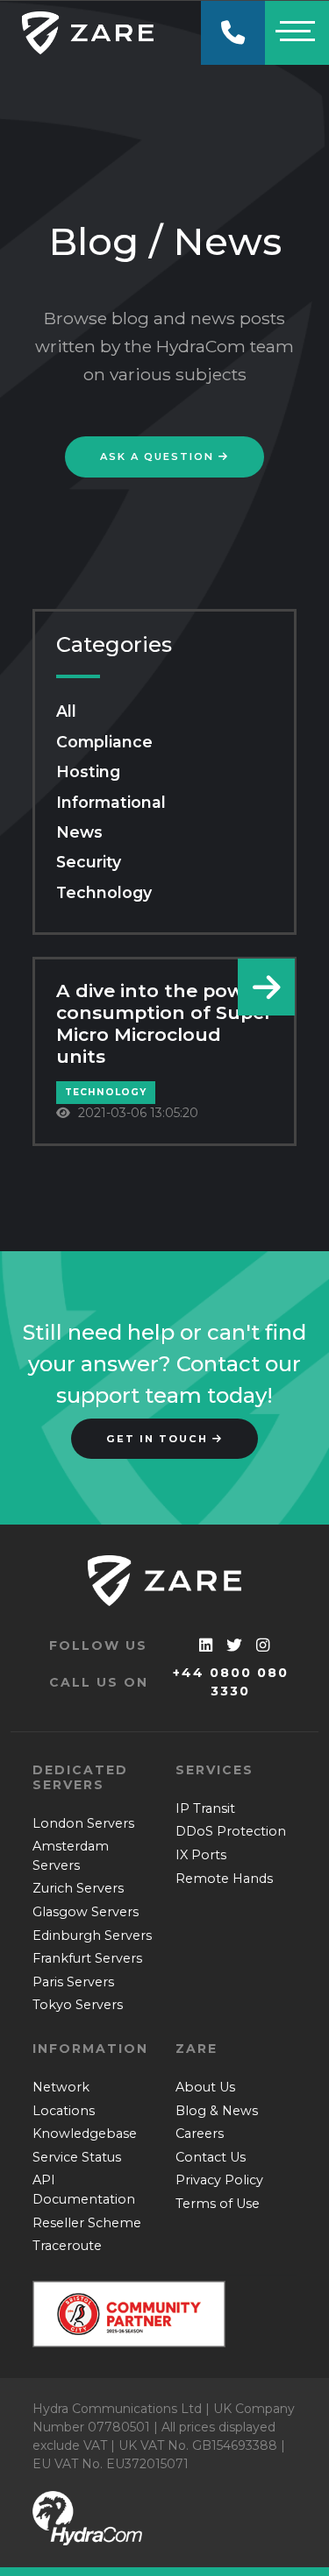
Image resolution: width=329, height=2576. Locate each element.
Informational (111, 802)
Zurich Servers (78, 1888)
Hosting (88, 771)
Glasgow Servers (86, 1912)
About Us (205, 2087)
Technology (104, 892)
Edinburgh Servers (92, 1936)
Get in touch (159, 1439)
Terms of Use (218, 2204)
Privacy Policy (219, 2180)
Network (61, 2087)
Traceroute (67, 2246)
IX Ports (201, 1855)
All (66, 711)
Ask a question (159, 456)
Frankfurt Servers (87, 1958)
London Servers (83, 1823)
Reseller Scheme (87, 2223)
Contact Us (211, 2157)
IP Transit (205, 1808)
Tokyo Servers (78, 2005)
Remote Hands (224, 1879)
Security (89, 862)
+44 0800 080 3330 (231, 1682)
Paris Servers (73, 1982)
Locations (64, 2111)
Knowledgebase (85, 2134)
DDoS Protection (231, 1831)
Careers (200, 2134)
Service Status (77, 2157)
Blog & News (217, 2111)
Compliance (104, 742)
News (79, 832)
